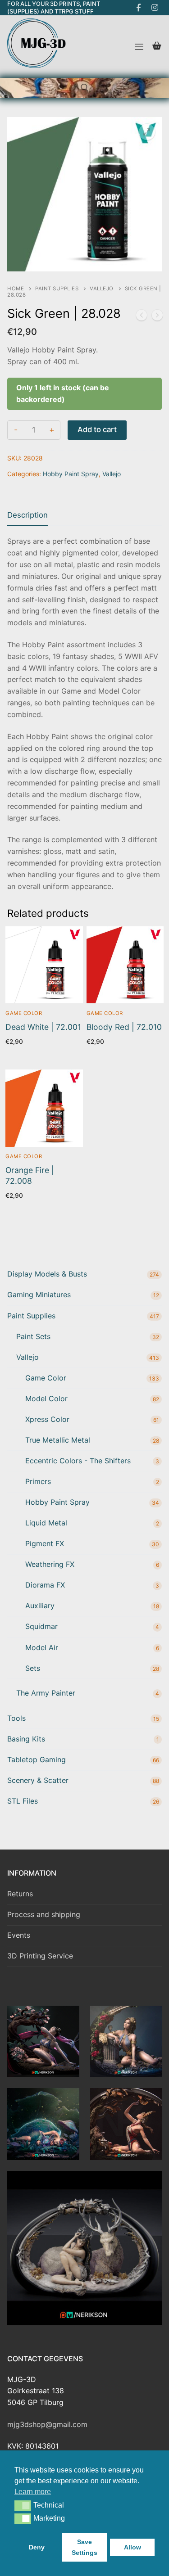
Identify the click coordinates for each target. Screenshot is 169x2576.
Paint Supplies (57, 289)
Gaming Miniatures (39, 1295)
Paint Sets (33, 1336)
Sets (33, 1668)
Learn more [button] (33, 2492)
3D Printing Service (40, 1956)
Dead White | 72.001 (43, 1027)
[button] (23, 2505)
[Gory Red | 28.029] (157, 317)
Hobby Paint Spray (71, 474)
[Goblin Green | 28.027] (142, 317)
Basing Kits (26, 1739)
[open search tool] (85, 88)
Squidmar (41, 1626)
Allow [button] (132, 2547)
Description (27, 515)
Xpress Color (47, 1419)
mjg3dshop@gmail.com (47, 2424)
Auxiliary (40, 1606)
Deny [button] (37, 2547)
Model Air (42, 1647)
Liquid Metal (46, 1523)
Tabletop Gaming (37, 1759)
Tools (16, 1718)
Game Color (24, 1013)
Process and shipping (44, 1914)
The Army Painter (46, 1693)
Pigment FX (45, 1543)
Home (16, 289)
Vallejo (102, 289)
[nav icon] (139, 47)
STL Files (23, 1801)
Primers (38, 1481)
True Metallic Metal (58, 1440)
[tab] (27, 516)
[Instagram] (155, 8)
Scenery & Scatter (38, 1780)
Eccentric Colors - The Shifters (78, 1461)
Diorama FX (45, 1585)
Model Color (46, 1399)
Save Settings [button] (84, 2547)
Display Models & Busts (47, 1274)
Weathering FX (50, 1564)
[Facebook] (139, 8)
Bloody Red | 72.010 (124, 1027)
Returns (20, 1894)
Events (19, 1935)
